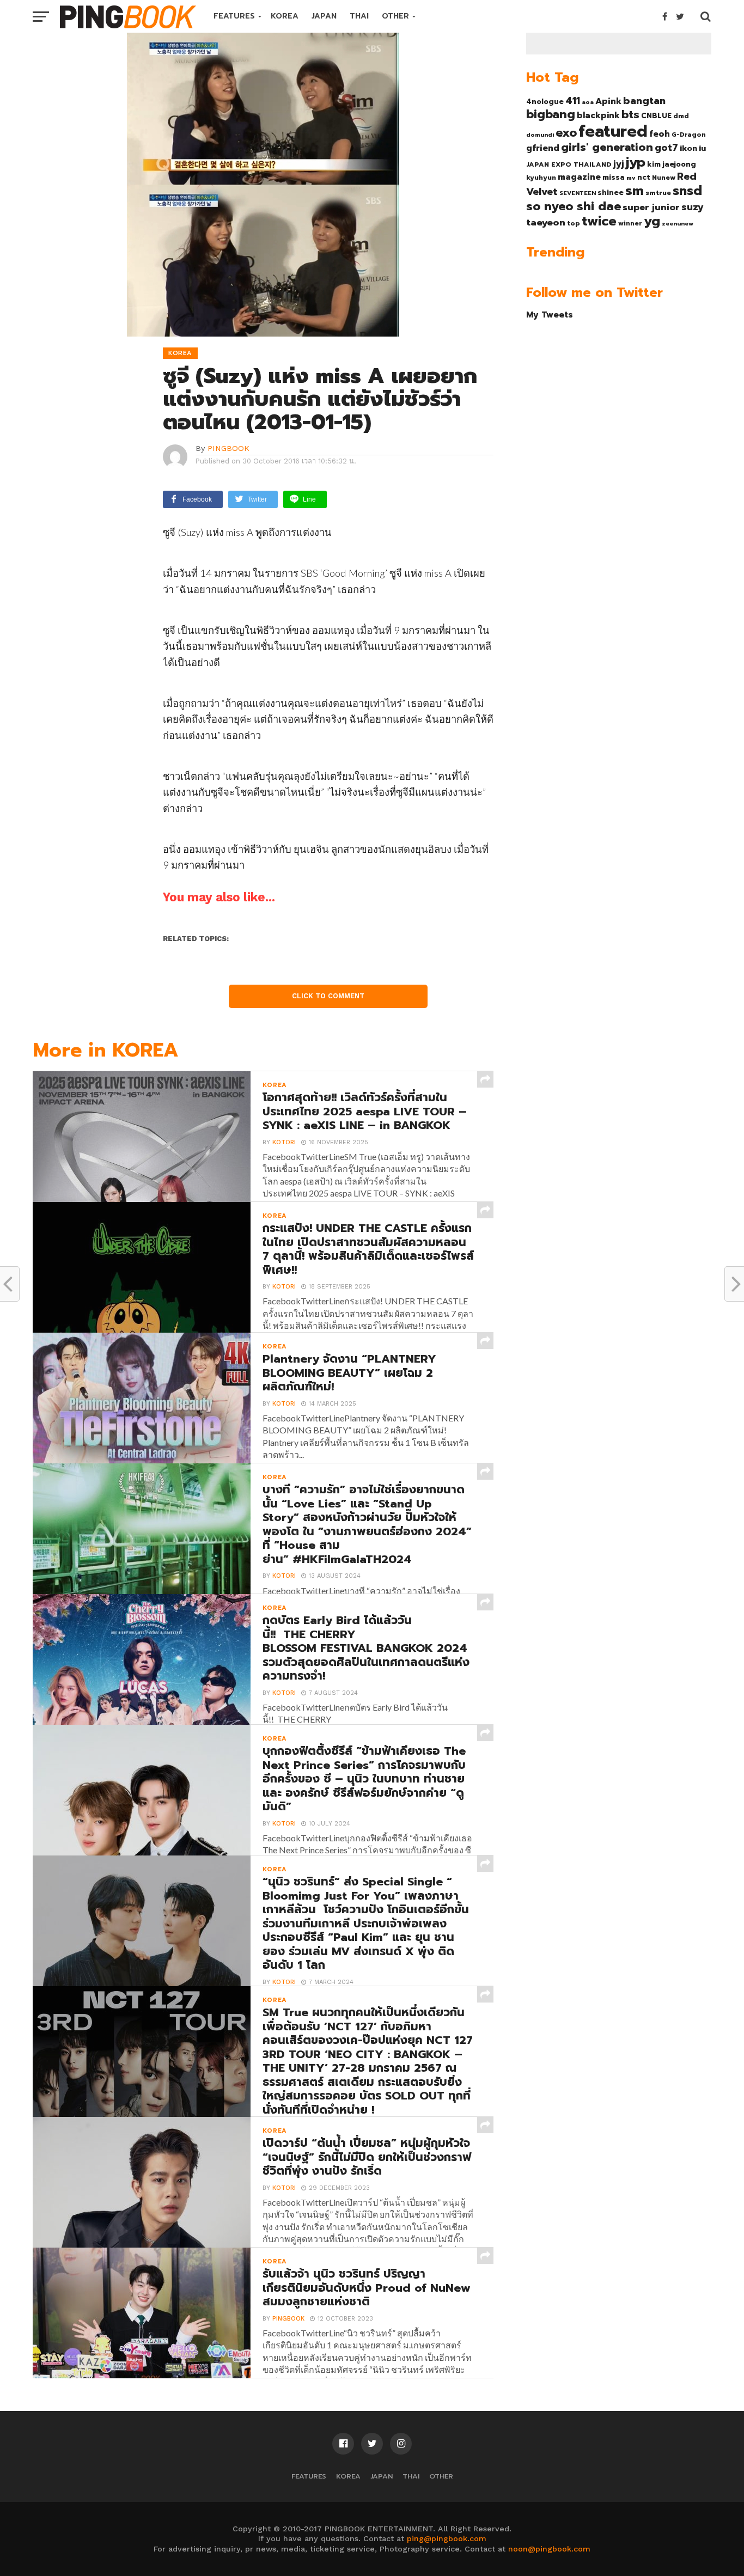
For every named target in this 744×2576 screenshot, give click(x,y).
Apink (608, 101)
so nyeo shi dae (574, 206)
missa (614, 177)
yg (652, 221)
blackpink (598, 115)
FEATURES (234, 16)
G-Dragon (689, 135)
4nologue (545, 102)
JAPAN (324, 16)
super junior (651, 207)
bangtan (644, 101)
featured (613, 131)
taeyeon (546, 222)
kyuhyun (541, 178)
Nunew (664, 178)
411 (573, 101)
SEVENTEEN (578, 193)
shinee (611, 193)
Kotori (284, 1142)
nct (644, 177)
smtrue (658, 193)
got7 (666, 148)
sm (635, 191)
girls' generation (607, 147)
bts (630, 114)
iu (702, 148)
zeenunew (678, 223)
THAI (359, 16)
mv (631, 178)
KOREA (285, 16)
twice (599, 221)
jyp (636, 162)
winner (630, 223)
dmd (681, 116)
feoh (660, 134)
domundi (540, 135)
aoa (588, 102)
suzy (693, 207)
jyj (619, 164)
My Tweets (550, 315)
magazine (579, 177)
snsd (687, 191)
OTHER (395, 16)
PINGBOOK (228, 448)
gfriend (543, 148)
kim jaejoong (672, 164)
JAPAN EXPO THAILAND (569, 164)
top (574, 223)
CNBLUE (656, 116)
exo (566, 133)
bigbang (551, 114)
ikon (688, 148)
